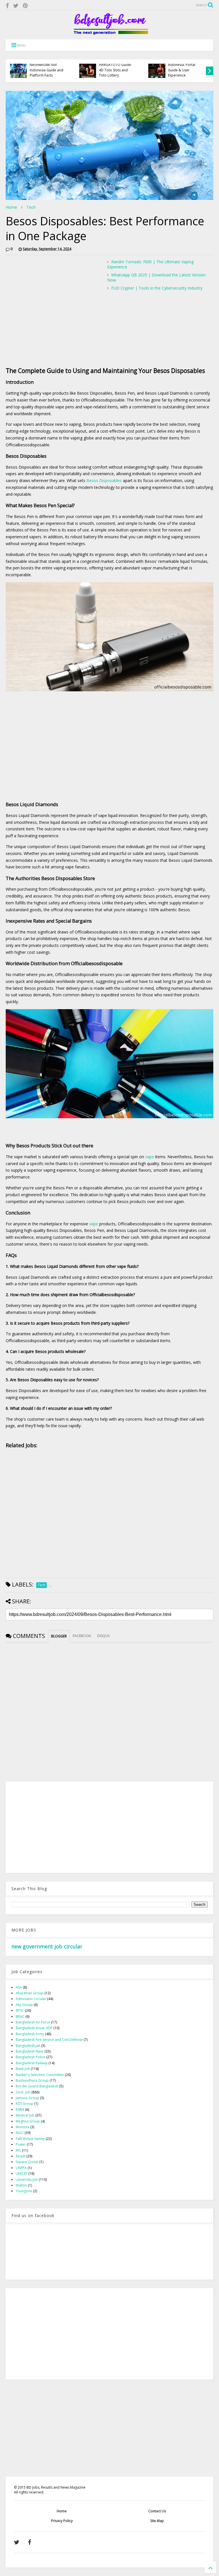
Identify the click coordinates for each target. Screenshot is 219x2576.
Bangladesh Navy (30, 2051)
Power (21, 2144)
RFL (18, 2150)
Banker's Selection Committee (40, 2075)
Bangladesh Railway (32, 2063)
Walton (21, 2185)
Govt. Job (23, 2092)
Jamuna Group (27, 2098)
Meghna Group (28, 2121)
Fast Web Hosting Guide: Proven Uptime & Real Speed (117, 70)
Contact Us (157, 2511)
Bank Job (23, 2069)
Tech (31, 207)
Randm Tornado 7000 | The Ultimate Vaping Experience (150, 264)
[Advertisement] (54, 299)
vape (150, 1157)
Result (21, 2156)
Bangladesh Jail (28, 2046)
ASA (19, 1987)
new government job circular (47, 1946)
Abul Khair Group (30, 1993)
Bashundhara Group (32, 2080)
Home (11, 207)
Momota (23, 2127)
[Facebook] (7, 6)
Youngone (24, 2191)
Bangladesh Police (31, 2057)
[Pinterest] (25, 6)
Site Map (157, 2521)
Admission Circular (31, 1999)
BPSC (20, 2010)
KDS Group (25, 2104)
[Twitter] (16, 6)
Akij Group (24, 2005)
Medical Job (25, 2115)
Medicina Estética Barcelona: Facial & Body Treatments (183, 70)
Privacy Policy (62, 2521)
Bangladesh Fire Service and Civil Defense (49, 2040)
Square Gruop (27, 2162)
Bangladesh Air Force (33, 2022)
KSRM (20, 2110)
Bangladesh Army (30, 2034)
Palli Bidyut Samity (30, 2139)
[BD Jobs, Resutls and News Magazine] (110, 32)
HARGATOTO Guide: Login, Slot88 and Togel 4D (46, 70)
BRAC (20, 2016)
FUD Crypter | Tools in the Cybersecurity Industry (157, 288)
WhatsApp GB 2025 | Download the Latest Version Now (156, 277)
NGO (20, 2133)
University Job (27, 2180)
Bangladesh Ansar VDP (34, 2028)
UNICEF (22, 2174)
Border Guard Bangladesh (37, 2086)
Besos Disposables (104, 480)
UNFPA (21, 2168)
